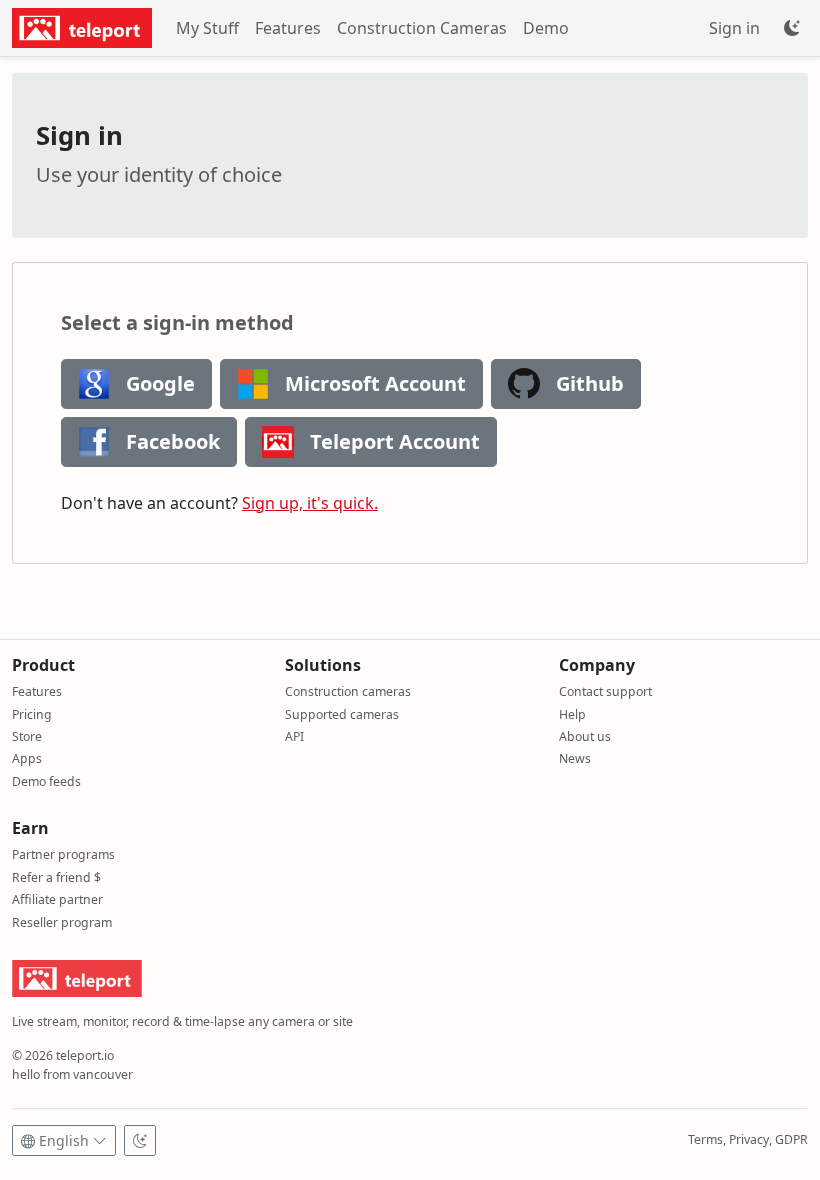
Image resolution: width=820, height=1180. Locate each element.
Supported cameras (342, 714)
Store (27, 736)
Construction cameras (348, 691)
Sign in (734, 28)
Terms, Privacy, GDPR (748, 1139)
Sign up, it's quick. (310, 503)
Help (572, 714)
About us (585, 736)
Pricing (32, 714)
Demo (546, 28)
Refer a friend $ (56, 877)
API (294, 736)
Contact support (605, 691)
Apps (27, 758)
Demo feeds (46, 781)
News (575, 758)
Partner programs (63, 854)
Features (288, 28)
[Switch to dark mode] (140, 1140)
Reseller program (62, 922)
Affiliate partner (57, 899)
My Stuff (207, 28)
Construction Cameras (422, 28)
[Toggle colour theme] (792, 28)
